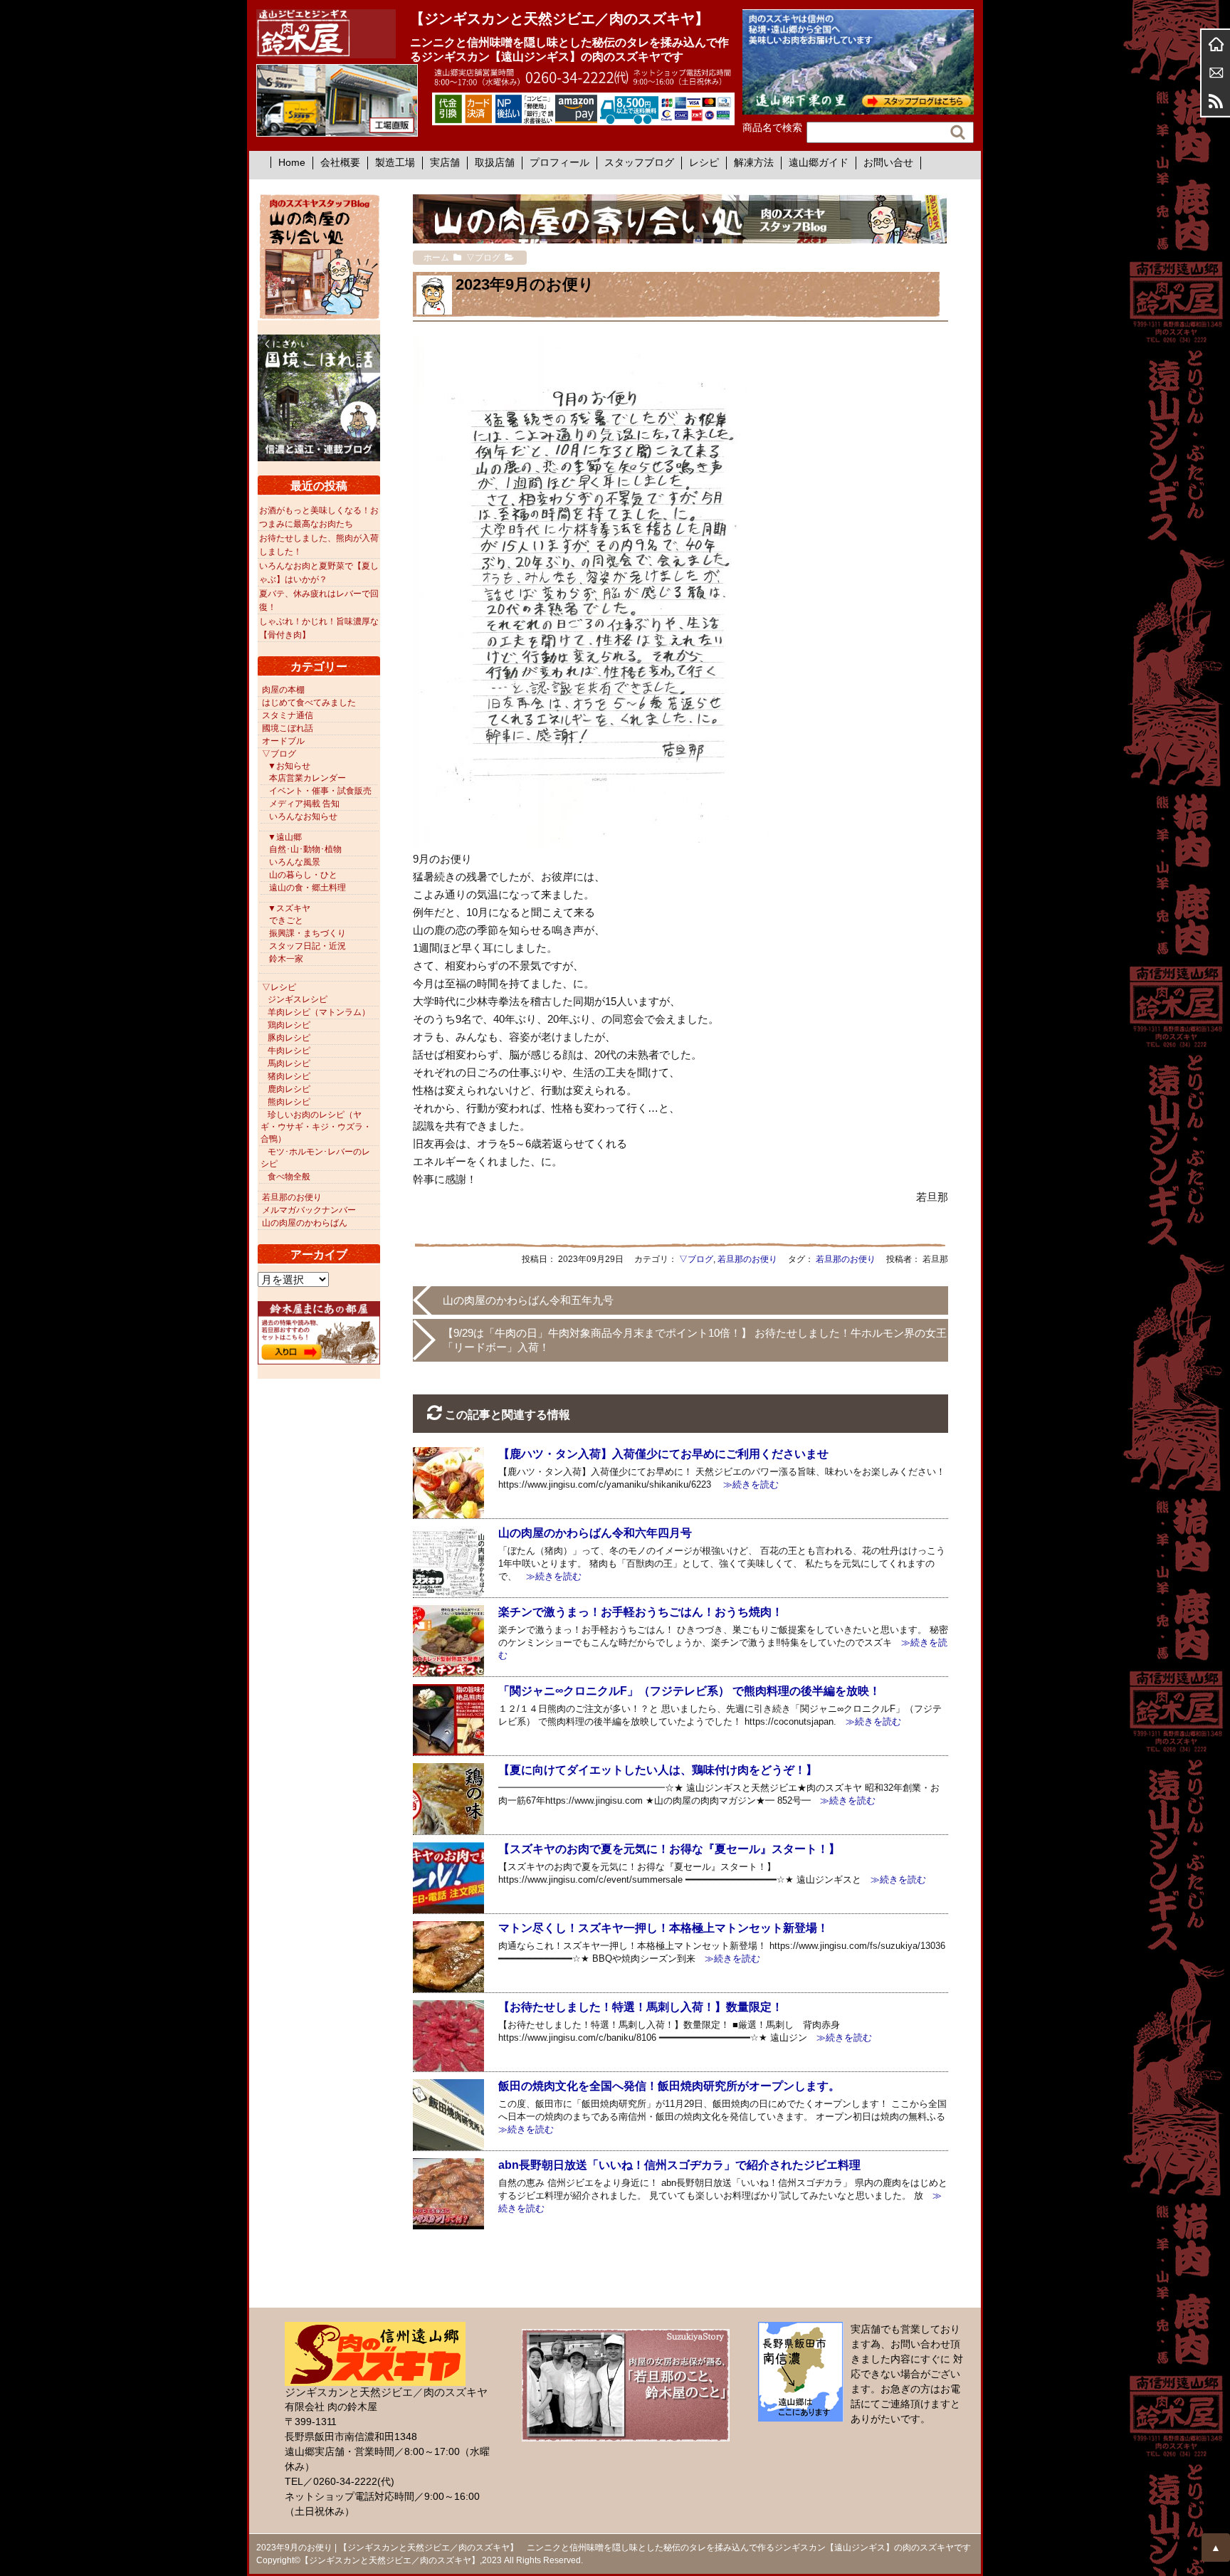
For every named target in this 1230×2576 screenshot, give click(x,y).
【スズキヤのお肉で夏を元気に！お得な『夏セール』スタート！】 (669, 1849)
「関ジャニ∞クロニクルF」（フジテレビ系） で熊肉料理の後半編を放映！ (689, 1691)
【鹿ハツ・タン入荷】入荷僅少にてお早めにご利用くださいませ (663, 1454)
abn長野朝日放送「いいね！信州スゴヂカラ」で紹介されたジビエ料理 (679, 2165)
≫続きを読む (746, 1484)
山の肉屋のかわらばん (305, 1223)
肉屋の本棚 (283, 690)
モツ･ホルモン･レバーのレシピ (315, 1158)
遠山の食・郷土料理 (307, 888)
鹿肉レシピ (289, 1089)
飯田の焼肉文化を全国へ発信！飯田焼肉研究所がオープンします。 (669, 2086)
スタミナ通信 (288, 715)
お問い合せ (888, 162)
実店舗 (445, 162)
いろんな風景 (295, 862)
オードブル (283, 741)
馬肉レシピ (289, 1063)
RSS (1216, 101)
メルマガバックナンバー (309, 1210)
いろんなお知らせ (303, 816)
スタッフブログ (639, 162)
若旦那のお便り (747, 1259)
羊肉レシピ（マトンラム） (319, 1012)
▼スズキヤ (289, 908)
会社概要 (340, 162)
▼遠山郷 (285, 837)
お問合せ (1216, 73)
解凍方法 (754, 162)
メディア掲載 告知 (304, 804)
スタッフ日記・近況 (307, 946)
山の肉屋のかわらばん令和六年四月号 (595, 1533)
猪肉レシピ (289, 1076)
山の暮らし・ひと (303, 875)
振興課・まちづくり (307, 933)
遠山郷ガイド (819, 162)
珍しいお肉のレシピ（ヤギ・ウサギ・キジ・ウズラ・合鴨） (316, 1127)
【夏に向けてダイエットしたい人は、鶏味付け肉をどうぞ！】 (658, 1770)
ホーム (1216, 44)
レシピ (704, 162)
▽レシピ (279, 987)
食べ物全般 (289, 1177)
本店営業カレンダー (307, 778)
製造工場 (395, 162)
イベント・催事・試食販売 (320, 791)
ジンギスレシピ (298, 999)
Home (292, 162)
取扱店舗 (495, 162)
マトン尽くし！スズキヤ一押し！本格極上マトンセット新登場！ (663, 1928)
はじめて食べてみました (309, 703)
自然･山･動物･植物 (305, 849)
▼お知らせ (289, 766)
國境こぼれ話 (288, 728)
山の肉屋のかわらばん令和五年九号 (528, 1300)
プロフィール (559, 162)
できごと (286, 920)
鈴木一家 (286, 959)
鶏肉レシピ (289, 1025)
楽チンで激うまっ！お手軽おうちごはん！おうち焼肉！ (641, 1612)
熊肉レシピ (289, 1102)
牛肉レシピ (289, 1051)
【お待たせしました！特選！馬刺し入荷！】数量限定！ (641, 2007)
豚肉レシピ (289, 1038)
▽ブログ (696, 1259)
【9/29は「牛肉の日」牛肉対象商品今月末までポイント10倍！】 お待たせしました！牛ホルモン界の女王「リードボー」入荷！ (695, 1340)
